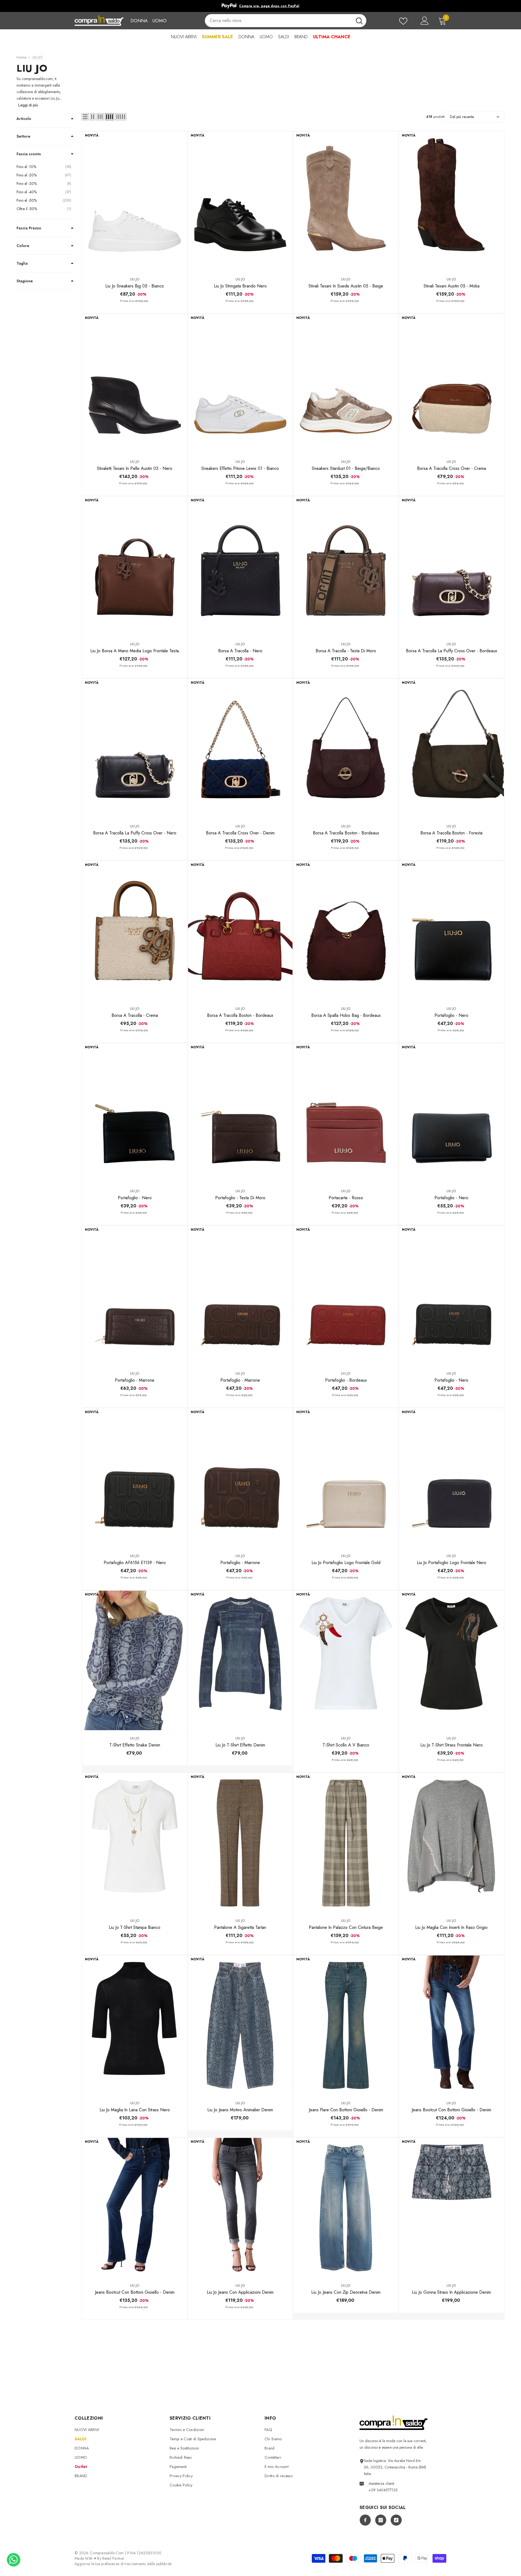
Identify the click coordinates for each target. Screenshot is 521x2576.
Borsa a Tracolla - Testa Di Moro (346, 651)
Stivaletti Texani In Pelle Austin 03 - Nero (135, 468)
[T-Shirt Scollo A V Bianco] (346, 1660)
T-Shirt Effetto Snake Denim (135, 1745)
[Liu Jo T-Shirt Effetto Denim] (240, 1660)
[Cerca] (285, 21)
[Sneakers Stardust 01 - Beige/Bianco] (346, 384)
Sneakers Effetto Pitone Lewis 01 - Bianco (240, 468)
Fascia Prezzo (29, 228)
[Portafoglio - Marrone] (134, 1296)
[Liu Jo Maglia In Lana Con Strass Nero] (134, 2025)
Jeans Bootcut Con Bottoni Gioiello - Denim (451, 2110)
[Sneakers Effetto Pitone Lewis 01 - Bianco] (240, 384)
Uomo (159, 21)
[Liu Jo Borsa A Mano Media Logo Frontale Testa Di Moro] (134, 566)
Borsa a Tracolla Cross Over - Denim (240, 833)
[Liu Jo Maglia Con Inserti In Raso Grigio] (451, 1843)
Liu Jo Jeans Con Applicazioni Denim (240, 2292)
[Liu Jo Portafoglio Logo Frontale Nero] (451, 1478)
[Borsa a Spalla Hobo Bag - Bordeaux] (346, 931)
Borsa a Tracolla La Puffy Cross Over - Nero (135, 833)
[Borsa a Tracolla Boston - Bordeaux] (346, 749)
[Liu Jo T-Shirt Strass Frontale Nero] (451, 1660)
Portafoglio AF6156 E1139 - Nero (135, 1563)
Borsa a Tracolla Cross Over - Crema (452, 468)
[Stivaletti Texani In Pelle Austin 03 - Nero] (134, 384)
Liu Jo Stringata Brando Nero (240, 286)
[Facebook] (365, 2520)
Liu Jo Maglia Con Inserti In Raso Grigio (451, 1927)
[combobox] (278, 21)
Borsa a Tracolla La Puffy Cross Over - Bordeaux (452, 651)
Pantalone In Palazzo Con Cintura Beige (346, 1927)
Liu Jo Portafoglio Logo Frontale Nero (452, 1563)
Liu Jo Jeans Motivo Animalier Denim (240, 2110)
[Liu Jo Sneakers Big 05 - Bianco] (134, 201)
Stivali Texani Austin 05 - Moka (452, 286)
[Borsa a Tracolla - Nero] (240, 566)
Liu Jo (135, 279)
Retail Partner (113, 2558)
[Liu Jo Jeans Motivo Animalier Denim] (240, 2025)
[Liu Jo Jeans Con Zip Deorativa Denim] (346, 2208)
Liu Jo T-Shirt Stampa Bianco (135, 1927)
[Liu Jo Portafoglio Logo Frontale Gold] (346, 1478)
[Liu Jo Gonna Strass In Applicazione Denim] (451, 2208)
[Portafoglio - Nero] (451, 931)
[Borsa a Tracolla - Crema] (134, 931)
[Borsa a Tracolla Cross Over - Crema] (451, 384)
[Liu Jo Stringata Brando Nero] (240, 201)
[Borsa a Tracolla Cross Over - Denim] (240, 749)
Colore (23, 246)
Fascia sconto (29, 154)
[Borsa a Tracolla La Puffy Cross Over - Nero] (134, 749)
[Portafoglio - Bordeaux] (346, 1296)
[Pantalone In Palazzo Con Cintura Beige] (346, 1843)
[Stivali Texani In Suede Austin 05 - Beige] (346, 201)
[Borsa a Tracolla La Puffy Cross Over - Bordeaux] (451, 566)
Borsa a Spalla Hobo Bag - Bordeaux (346, 1015)
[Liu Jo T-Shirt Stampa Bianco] (134, 1843)
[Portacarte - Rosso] (346, 1113)
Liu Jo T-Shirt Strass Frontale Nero (452, 1745)
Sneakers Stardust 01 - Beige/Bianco (346, 468)
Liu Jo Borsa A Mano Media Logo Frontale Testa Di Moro (135, 651)
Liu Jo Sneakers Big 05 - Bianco (135, 286)
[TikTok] (396, 2520)
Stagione (25, 281)
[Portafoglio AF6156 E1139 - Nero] (134, 1478)
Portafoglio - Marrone (135, 1380)
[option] (279, 6)
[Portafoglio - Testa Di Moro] (240, 1113)
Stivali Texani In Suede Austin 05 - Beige (346, 286)
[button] (85, 117)
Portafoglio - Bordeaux (346, 1380)
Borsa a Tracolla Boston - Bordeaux (346, 833)
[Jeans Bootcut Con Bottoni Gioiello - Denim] (451, 2025)
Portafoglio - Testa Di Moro (240, 1198)
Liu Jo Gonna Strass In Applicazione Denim (451, 2292)
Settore (23, 136)
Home (21, 57)
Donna (139, 21)
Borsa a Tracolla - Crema (135, 1015)
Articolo (24, 119)
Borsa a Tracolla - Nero (240, 651)
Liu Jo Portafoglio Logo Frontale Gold (346, 1563)
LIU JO (38, 57)
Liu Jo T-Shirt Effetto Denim (240, 1745)
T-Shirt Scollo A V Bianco (346, 1745)
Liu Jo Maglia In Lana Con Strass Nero (135, 2110)
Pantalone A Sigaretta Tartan (240, 1927)
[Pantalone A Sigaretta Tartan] (240, 1843)
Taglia (22, 263)
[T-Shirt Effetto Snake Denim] (134, 1660)
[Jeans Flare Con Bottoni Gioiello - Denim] (346, 2025)
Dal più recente (462, 117)
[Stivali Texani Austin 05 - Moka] (451, 201)
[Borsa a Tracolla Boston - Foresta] (451, 749)
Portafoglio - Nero (451, 1015)
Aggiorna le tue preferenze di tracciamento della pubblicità (123, 2564)
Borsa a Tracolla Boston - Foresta (451, 833)
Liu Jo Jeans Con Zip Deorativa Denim (346, 2292)
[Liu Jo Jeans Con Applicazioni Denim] (240, 2208)
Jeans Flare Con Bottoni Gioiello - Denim (346, 2110)
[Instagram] (381, 2520)
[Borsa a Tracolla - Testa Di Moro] (346, 566)
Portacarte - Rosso (346, 1198)
